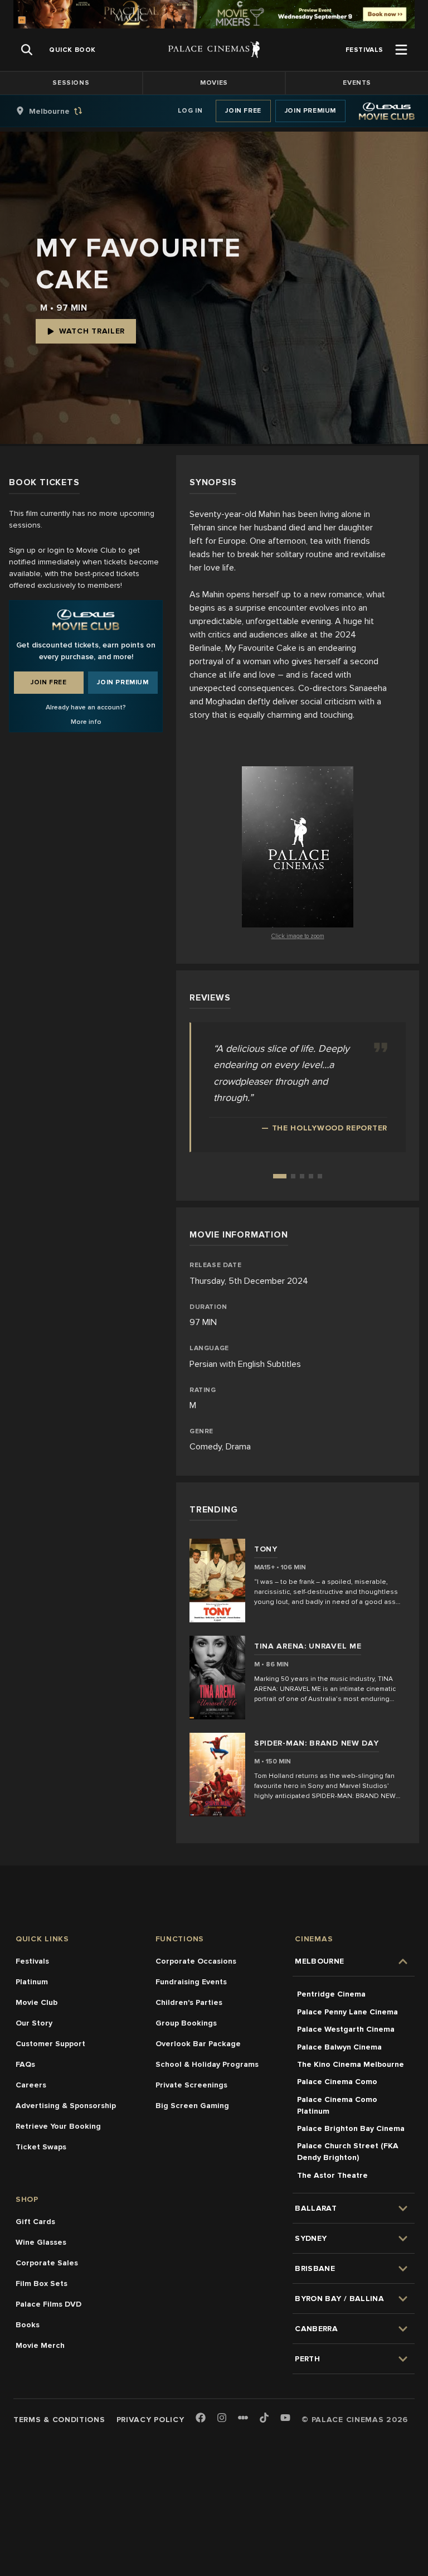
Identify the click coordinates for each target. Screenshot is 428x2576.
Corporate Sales (47, 2263)
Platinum (32, 1982)
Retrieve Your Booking (58, 2126)
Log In (190, 111)
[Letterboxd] (243, 2418)
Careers (31, 2085)
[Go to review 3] (302, 1176)
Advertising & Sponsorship (66, 2106)
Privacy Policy (150, 2420)
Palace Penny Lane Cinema (347, 2012)
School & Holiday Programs (207, 2064)
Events (357, 83)
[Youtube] (285, 2418)
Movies (214, 83)
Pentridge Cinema (331, 1994)
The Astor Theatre (332, 2175)
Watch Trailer (92, 331)
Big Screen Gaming (192, 2106)
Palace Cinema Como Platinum (337, 2105)
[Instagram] (222, 2418)
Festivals (32, 1961)
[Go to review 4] (311, 1176)
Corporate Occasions (196, 1961)
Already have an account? (86, 707)
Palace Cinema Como (337, 2082)
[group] (61, 111)
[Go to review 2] (293, 1176)
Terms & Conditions (59, 2420)
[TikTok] (264, 2418)
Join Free (243, 111)
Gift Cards (35, 2222)
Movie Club (37, 2002)
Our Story (34, 2023)
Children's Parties (189, 2002)
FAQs (25, 2064)
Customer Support (50, 2044)
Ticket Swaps (41, 2147)
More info (86, 722)
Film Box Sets (42, 2283)
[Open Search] (27, 50)
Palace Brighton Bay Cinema (351, 2128)
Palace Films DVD (48, 2304)
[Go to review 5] (320, 1176)
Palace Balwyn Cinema (339, 2047)
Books (28, 2325)
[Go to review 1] (280, 1176)
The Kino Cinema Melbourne (351, 2064)
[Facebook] (201, 2418)
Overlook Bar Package (198, 2044)
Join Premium (310, 111)
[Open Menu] (401, 50)
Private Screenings (191, 2085)
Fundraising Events (191, 1982)
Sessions (71, 83)
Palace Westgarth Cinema (346, 2029)
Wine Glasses (41, 2242)
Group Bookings (186, 2023)
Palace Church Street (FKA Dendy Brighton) (348, 2152)
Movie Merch (40, 2345)
